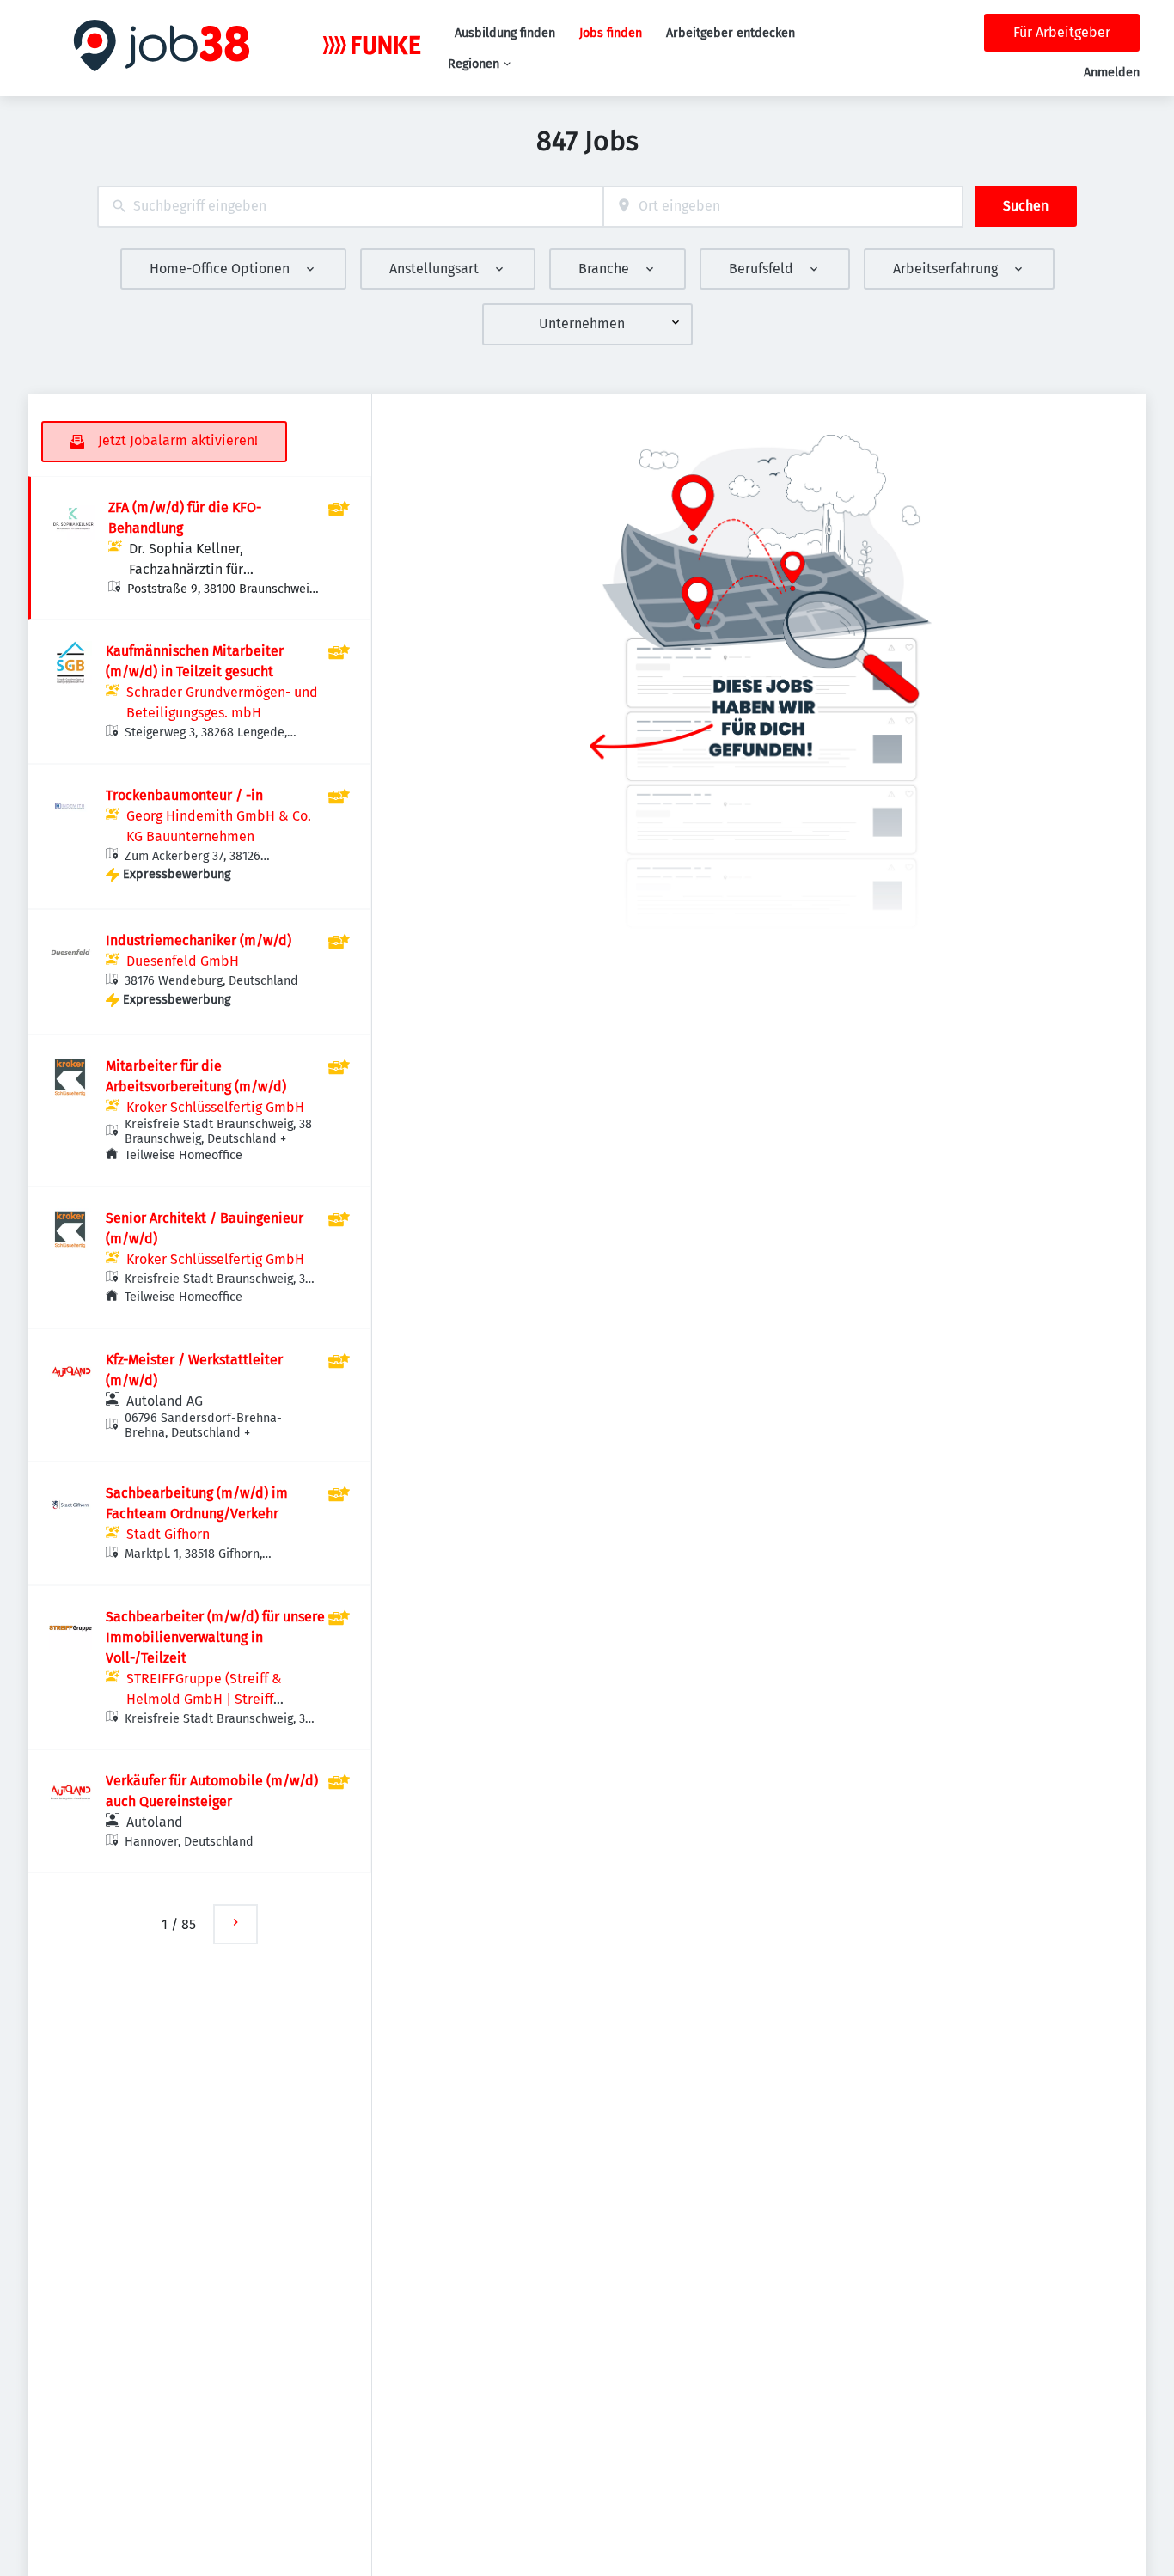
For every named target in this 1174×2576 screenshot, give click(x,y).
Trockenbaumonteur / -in (184, 795)
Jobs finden (611, 33)
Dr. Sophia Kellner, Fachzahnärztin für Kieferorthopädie (186, 569)
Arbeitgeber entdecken (731, 33)
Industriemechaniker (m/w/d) (199, 940)
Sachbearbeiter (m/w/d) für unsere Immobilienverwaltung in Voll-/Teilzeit (215, 1637)
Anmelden (1112, 73)
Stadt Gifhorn (168, 1534)
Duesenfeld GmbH (183, 961)
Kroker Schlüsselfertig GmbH (215, 1107)
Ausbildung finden (505, 33)
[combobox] (350, 207)
